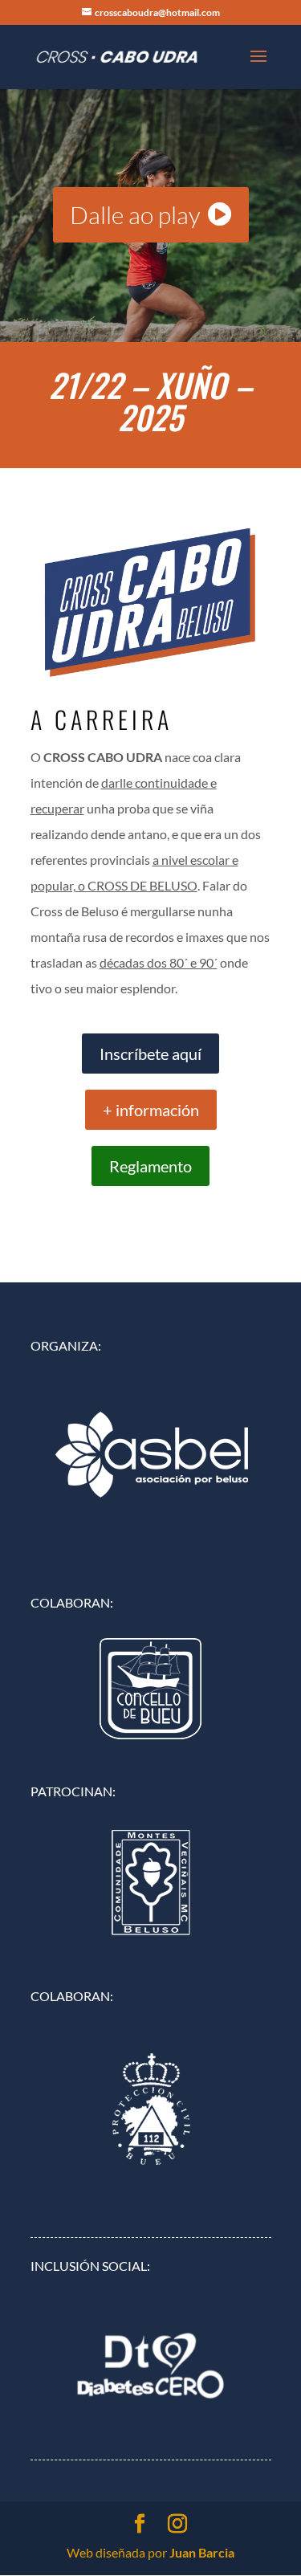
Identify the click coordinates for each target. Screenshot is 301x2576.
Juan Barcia (202, 2552)
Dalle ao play (135, 215)
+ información (151, 1110)
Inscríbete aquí (150, 1054)
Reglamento (150, 1166)
